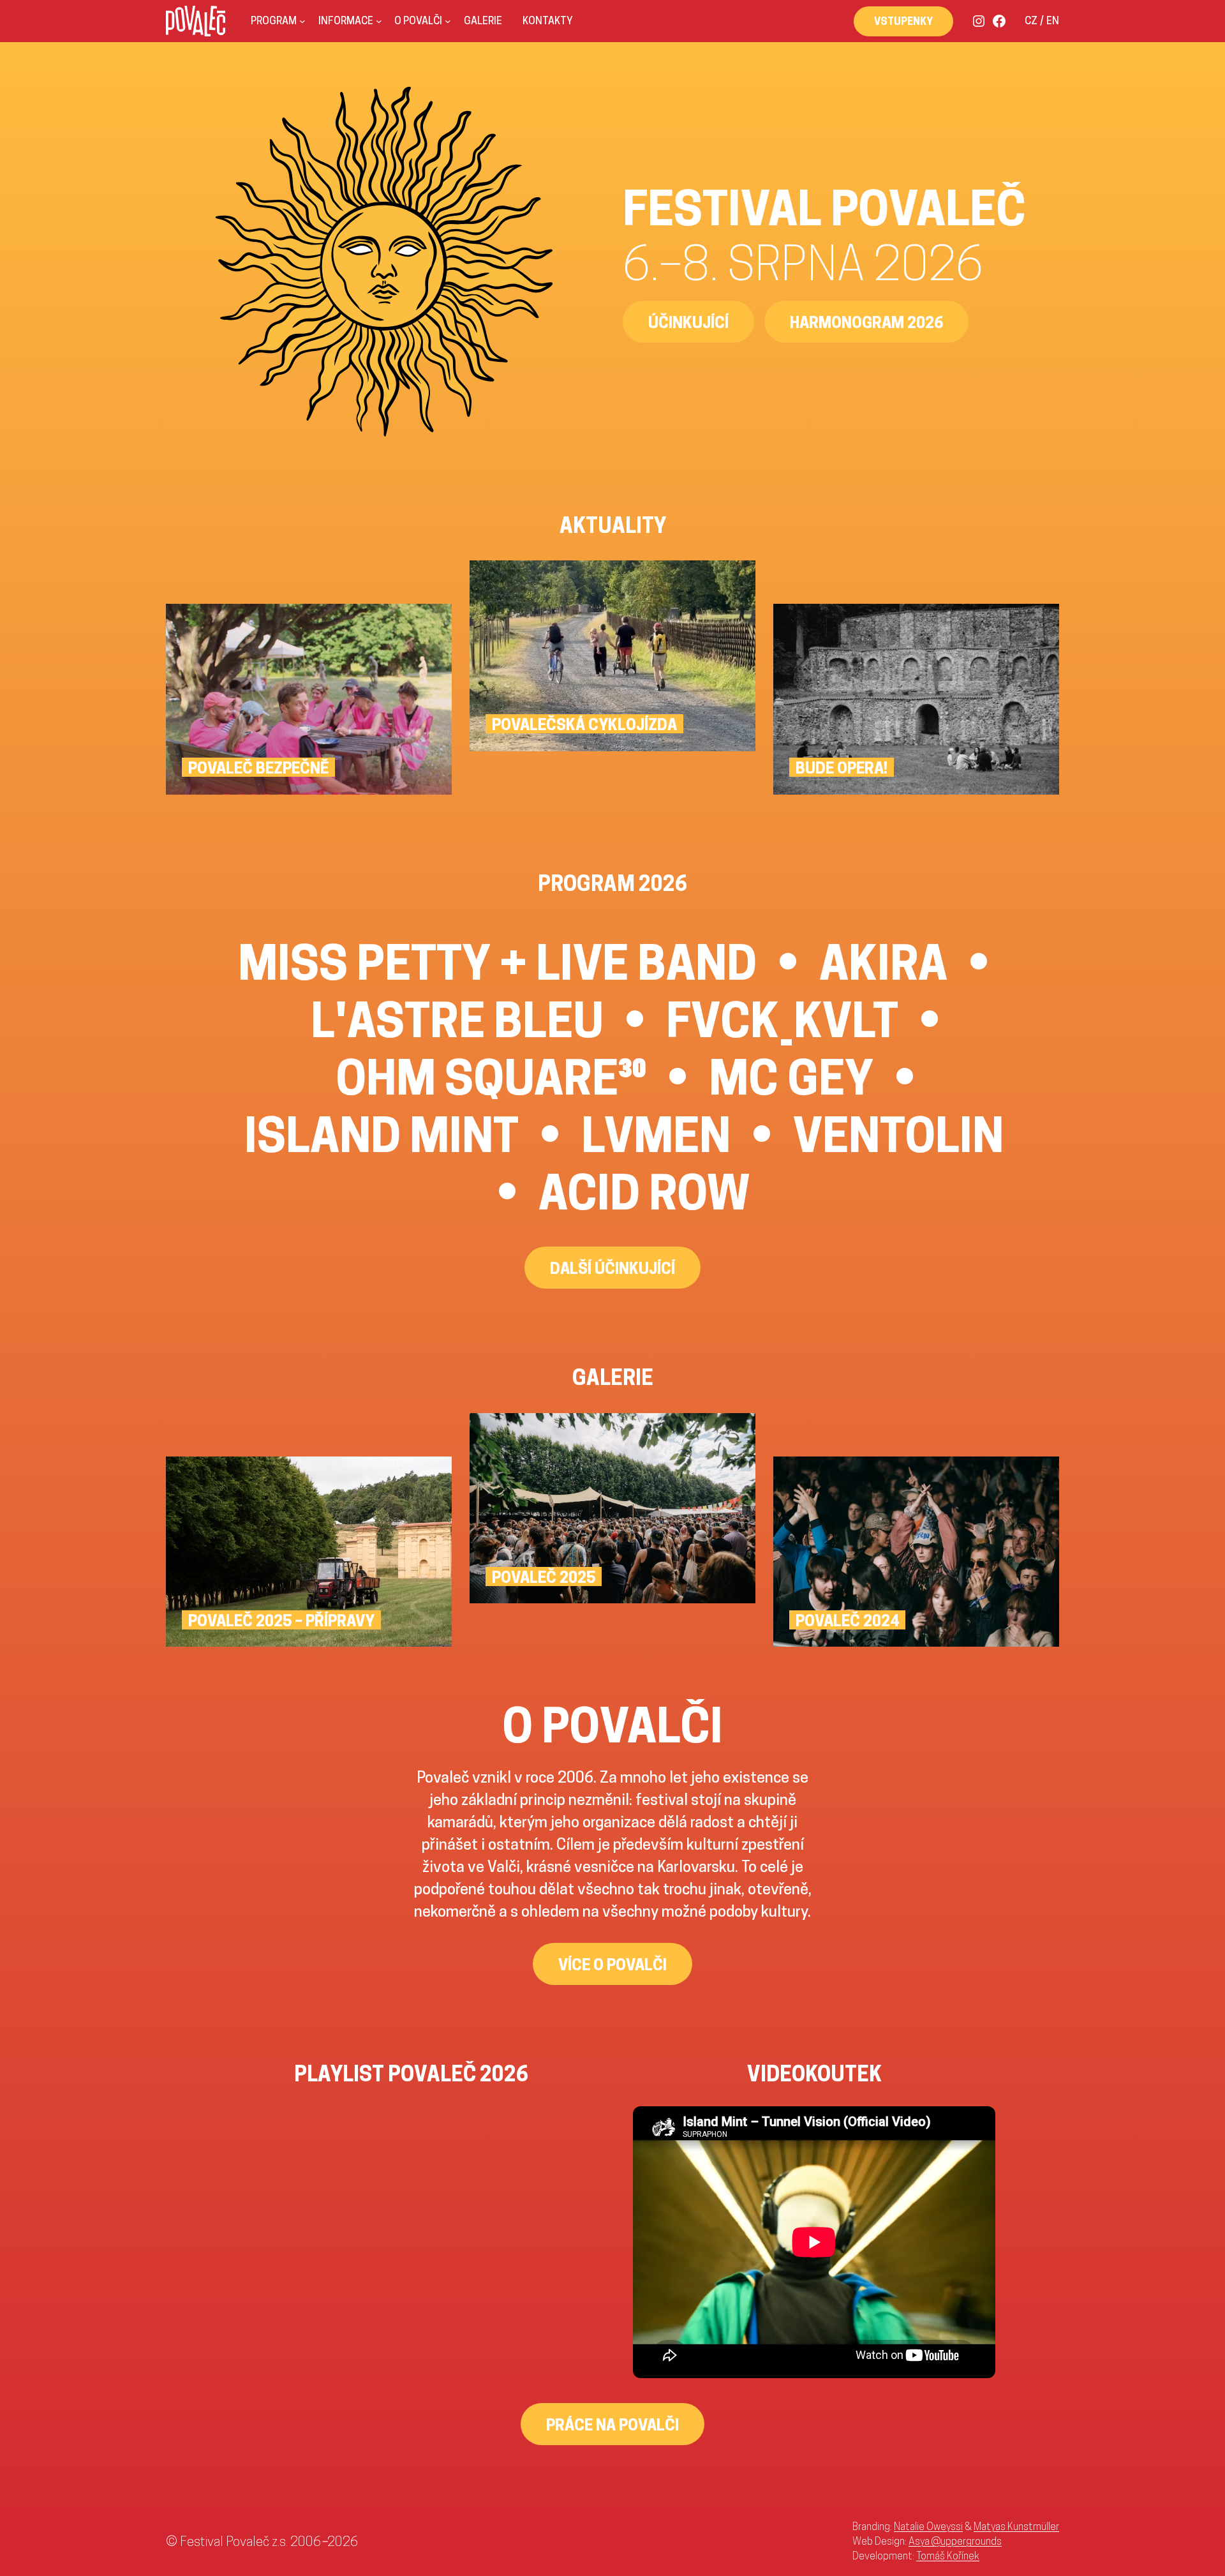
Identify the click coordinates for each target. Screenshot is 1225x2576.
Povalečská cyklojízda (584, 724)
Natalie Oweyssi (928, 2526)
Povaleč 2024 (847, 1621)
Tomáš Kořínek (948, 2556)
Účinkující (688, 322)
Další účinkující (612, 1268)
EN (1053, 21)
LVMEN (656, 1135)
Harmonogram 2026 (866, 322)
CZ (1031, 21)
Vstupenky (903, 21)
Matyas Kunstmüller (1016, 2526)
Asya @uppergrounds (955, 2541)
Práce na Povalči (612, 2425)
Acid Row (644, 1192)
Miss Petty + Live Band (497, 962)
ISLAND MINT (382, 1135)
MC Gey (791, 1077)
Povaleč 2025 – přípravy (281, 1621)
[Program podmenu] (302, 21)
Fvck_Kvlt (782, 1020)
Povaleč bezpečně (258, 768)
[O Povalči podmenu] (448, 21)
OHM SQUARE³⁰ (491, 1077)
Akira (883, 962)
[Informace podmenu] (379, 21)
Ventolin (898, 1135)
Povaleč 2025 (544, 1577)
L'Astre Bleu (457, 1020)
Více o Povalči (612, 1965)
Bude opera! (842, 768)
